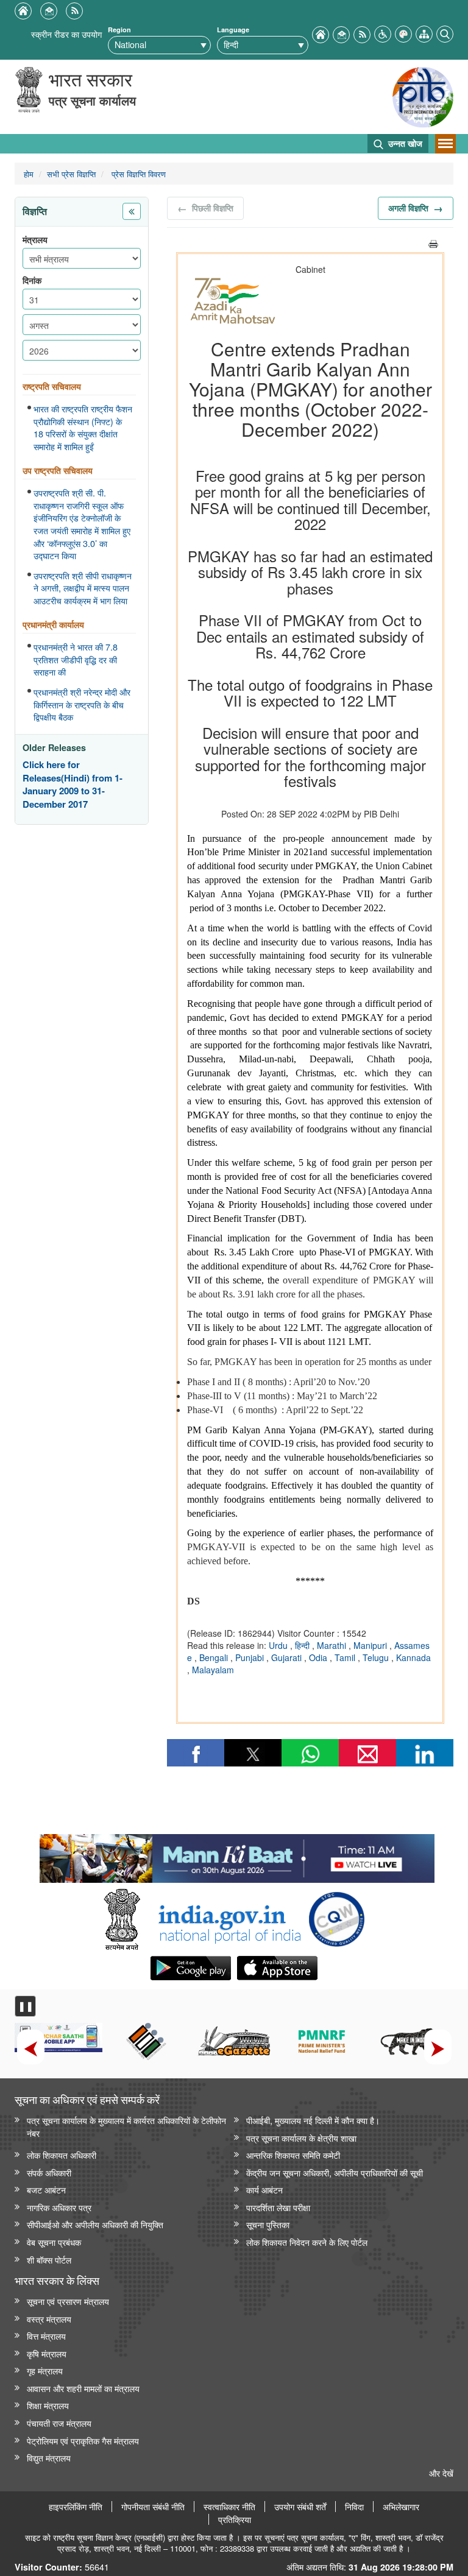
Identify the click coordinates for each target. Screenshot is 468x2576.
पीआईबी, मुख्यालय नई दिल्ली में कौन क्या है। (313, 2120)
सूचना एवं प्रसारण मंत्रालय (68, 2301)
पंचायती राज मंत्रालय (59, 2423)
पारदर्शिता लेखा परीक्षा (278, 2207)
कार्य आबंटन (264, 2190)
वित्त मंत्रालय (46, 2336)
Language (233, 30)
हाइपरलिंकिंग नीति (76, 2507)
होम (29, 174)
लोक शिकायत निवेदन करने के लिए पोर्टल (307, 2242)
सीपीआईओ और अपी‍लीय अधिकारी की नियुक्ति (95, 2224)
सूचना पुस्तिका (268, 2224)
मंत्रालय (35, 240)
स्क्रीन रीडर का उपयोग (66, 34)
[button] (383, 33)
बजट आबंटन (46, 2190)
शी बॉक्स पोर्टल (49, 2260)
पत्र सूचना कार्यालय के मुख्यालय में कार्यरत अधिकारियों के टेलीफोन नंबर (126, 2126)
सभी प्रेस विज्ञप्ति (71, 174)
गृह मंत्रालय (45, 2370)
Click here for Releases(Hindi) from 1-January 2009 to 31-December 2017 (73, 785)
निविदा (354, 2507)
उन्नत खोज (404, 143)
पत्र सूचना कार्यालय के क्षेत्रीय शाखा (301, 2138)
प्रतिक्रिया (235, 2519)
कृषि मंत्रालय (47, 2353)
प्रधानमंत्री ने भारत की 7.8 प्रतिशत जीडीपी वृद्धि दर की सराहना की (76, 659)
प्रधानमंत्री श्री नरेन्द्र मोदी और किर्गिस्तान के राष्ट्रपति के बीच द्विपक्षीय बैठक (82, 704)
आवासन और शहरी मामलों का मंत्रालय (83, 2388)
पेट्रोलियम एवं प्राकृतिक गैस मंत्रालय (83, 2440)
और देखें (441, 2473)
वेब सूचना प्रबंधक (54, 2242)
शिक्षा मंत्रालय (48, 2405)
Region (119, 30)
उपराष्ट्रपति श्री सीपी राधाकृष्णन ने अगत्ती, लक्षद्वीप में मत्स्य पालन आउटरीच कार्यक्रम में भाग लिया (83, 588)
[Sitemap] (424, 33)
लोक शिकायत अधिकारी (62, 2155)
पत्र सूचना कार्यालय (92, 100)
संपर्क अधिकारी (49, 2172)
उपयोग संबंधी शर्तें (300, 2507)
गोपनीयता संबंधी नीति (153, 2507)
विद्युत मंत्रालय (49, 2458)
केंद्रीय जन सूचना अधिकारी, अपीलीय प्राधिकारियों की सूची (335, 2172)
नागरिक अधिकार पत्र (59, 2207)
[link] (237, 1855)
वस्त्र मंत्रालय (49, 2319)
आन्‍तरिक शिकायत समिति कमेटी (293, 2155)
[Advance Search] (445, 33)
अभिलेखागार (401, 2507)
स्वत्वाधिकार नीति (229, 2507)
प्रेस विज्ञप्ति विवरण (137, 174)
